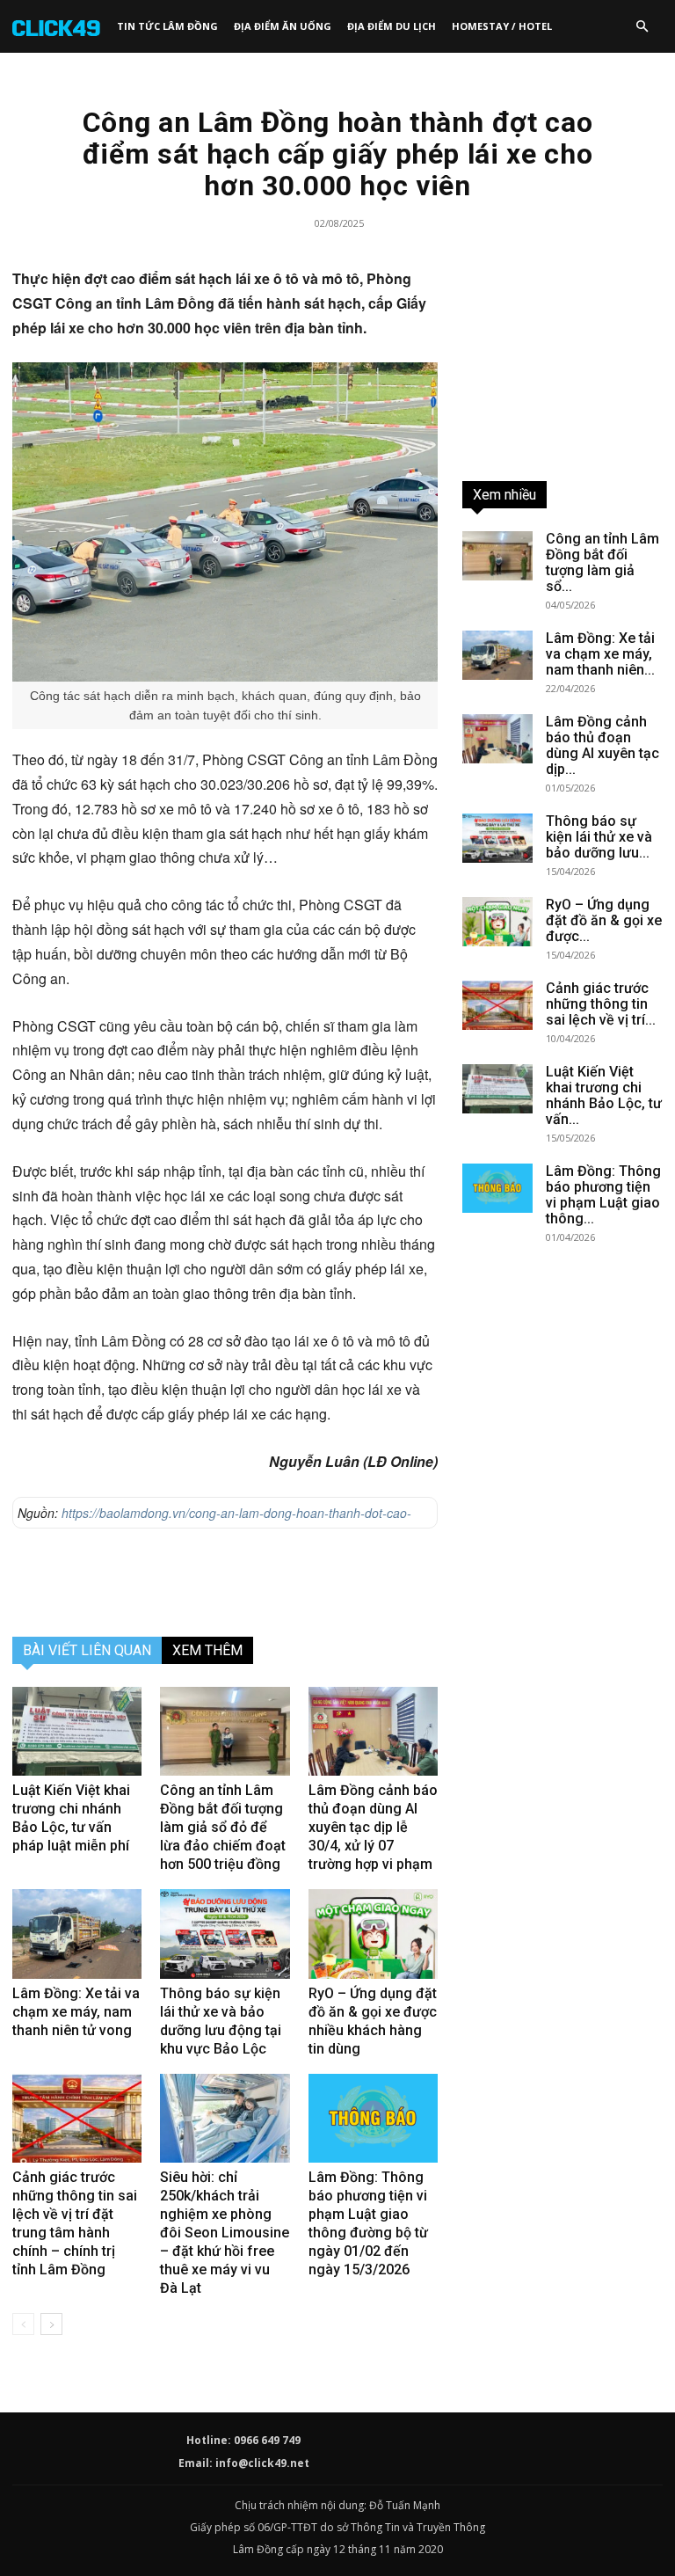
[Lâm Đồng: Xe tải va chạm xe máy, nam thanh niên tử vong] (77, 1934)
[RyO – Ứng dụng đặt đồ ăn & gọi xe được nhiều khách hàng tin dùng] (373, 1934)
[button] (642, 26)
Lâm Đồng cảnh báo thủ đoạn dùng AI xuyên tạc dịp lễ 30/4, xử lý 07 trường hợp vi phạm (373, 1827)
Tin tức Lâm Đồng (167, 26)
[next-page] (51, 2324)
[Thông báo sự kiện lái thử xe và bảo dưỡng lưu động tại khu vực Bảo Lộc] (225, 1934)
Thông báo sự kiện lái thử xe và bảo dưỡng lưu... (599, 837)
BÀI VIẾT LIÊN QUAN (87, 1650)
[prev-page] (23, 2324)
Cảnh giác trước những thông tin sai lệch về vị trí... (601, 1004)
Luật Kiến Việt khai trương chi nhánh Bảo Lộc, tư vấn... (604, 1095)
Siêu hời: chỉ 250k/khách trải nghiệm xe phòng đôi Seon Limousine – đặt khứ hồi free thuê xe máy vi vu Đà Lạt (225, 2233)
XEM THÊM (207, 1650)
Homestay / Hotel (502, 26)
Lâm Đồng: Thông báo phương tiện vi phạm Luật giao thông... (603, 1195)
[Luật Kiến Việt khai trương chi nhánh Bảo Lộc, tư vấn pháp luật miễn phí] (77, 1731)
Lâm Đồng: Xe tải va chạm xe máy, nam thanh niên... (600, 654)
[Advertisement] (225, 1578)
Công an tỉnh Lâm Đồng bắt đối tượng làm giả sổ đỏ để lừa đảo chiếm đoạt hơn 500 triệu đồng (223, 1827)
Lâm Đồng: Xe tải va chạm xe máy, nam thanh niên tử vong (76, 2012)
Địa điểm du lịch (392, 26)
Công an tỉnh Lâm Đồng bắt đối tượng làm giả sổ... (602, 562)
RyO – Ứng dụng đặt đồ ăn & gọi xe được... (604, 920)
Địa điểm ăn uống (283, 26)
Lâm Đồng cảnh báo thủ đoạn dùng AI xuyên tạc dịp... (602, 745)
